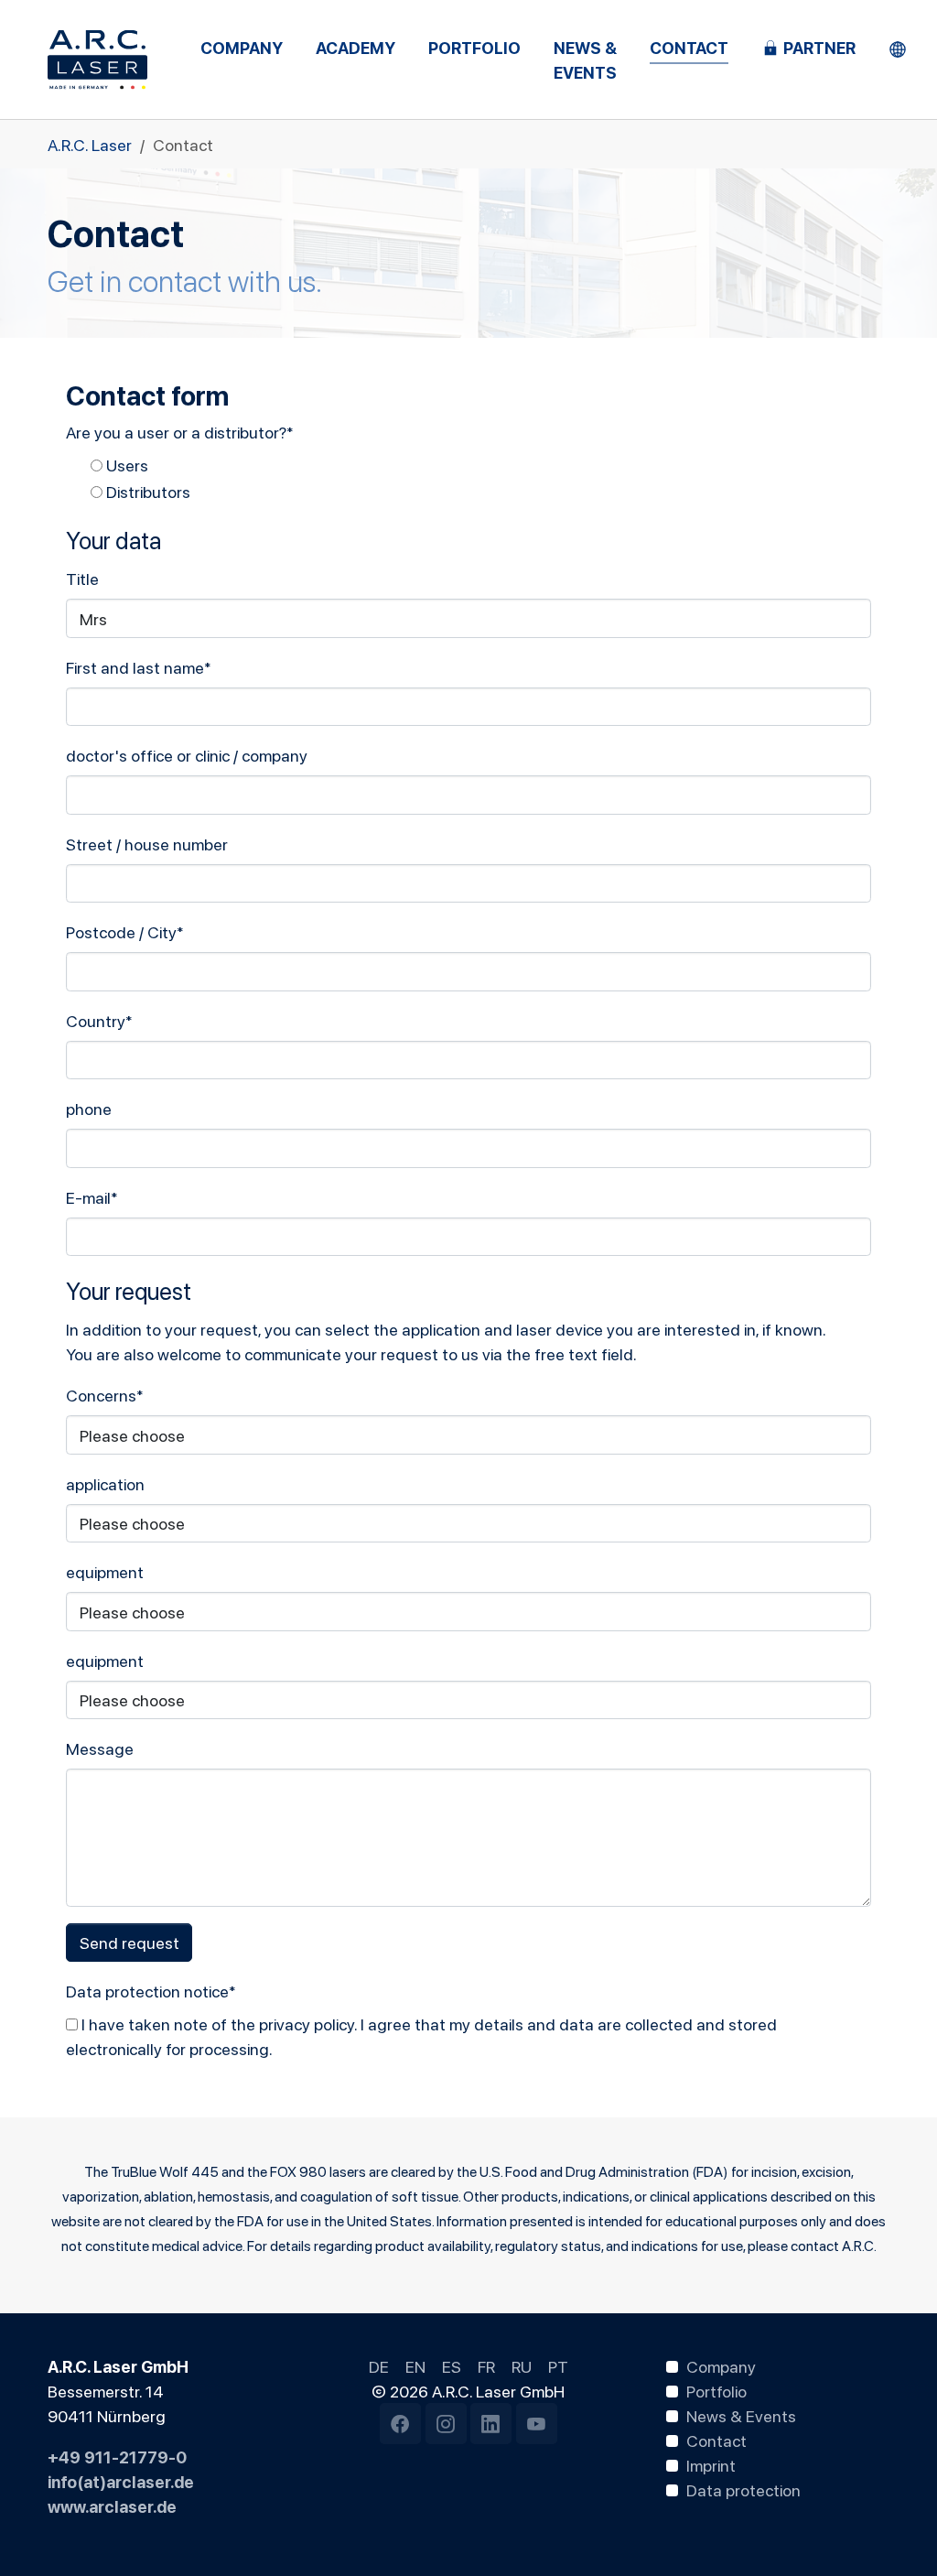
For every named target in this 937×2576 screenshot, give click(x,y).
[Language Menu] (898, 47)
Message (100, 1748)
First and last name (139, 667)
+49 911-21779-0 (117, 2456)
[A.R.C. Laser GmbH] (97, 60)
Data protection (743, 2489)
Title (82, 578)
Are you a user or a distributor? (180, 432)
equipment (105, 1571)
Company (721, 2365)
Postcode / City (125, 931)
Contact (716, 2440)
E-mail (92, 1197)
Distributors (146, 491)
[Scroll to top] (894, 2533)
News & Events (741, 2415)
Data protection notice (151, 1991)
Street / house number (147, 844)
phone (89, 1108)
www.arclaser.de (112, 2506)
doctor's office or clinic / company (187, 755)
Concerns (105, 1395)
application (105, 1483)
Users (125, 465)
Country (99, 1020)
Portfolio (716, 2390)
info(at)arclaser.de (121, 2481)
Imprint (711, 2464)
